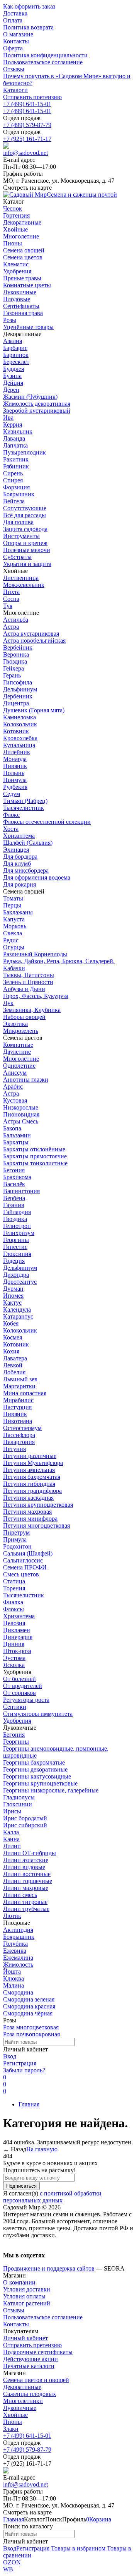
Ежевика (15, 1951)
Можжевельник (24, 585)
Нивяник (15, 766)
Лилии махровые (26, 1888)
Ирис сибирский (25, 1825)
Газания (14, 1205)
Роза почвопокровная (31, 2034)
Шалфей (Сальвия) (28, 843)
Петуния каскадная (28, 1498)
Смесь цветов (21, 1574)
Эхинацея (16, 850)
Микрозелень (21, 1031)
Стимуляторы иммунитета (38, 1714)
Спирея (13, 480)
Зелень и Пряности (28, 982)
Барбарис (15, 348)
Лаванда (14, 438)
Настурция (17, 1407)
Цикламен (17, 1630)
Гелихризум (19, 1233)
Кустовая (15, 1100)
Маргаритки (19, 1386)
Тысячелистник (24, 808)
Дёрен (11, 390)
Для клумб (17, 864)
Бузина (12, 376)
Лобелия (14, 1372)
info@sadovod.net (25, 153)
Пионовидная (21, 1114)
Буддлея (14, 369)
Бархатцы (16, 1142)
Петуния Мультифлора (33, 1463)
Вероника (16, 654)
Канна (11, 1839)
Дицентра (16, 703)
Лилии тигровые (25, 1902)
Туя (8, 606)
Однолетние (19, 1066)
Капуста (14, 919)
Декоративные (22, 2387)
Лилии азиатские (26, 1860)
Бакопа (12, 1128)
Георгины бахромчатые (34, 1762)
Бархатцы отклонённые (34, 1149)
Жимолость (18, 1965)
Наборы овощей (24, 1017)
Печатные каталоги (29, 2366)
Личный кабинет (25, 2338)
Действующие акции (31, 2359)
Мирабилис (18, 1400)
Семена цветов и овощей (36, 2380)
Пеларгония (19, 1442)
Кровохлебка (20, 738)
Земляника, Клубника (32, 1010)
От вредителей (23, 1686)
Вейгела (14, 501)
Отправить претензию (32, 97)
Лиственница (21, 578)
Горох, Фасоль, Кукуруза (36, 996)
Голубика (15, 1944)
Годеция (14, 1261)
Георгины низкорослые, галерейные (51, 1790)
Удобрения (17, 1721)
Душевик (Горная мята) (34, 710)
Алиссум (15, 1073)
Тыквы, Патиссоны (29, 975)
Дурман (13, 1289)
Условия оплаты (24, 2296)
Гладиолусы (19, 1797)
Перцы (12, 905)
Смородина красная (29, 2006)
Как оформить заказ (29, 6)
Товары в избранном (77, 2548)
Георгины (16, 1240)
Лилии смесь (20, 1895)
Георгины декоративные (35, 1769)
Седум (12, 794)
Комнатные (18, 1045)
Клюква (14, 1978)
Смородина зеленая (29, 1999)
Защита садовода (25, 529)
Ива (8, 418)
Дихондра (16, 1275)
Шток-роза (17, 1651)
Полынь (14, 773)
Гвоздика (15, 661)
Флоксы (14, 1609)
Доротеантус (20, 1282)
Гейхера (14, 668)
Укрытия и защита (27, 564)
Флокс (11, 815)
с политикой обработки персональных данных (52, 2197)
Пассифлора (19, 1435)
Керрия (13, 424)
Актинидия (18, 1930)
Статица (14, 1581)
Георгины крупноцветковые (40, 1783)
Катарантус (18, 1316)
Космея (13, 1337)
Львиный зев (20, 1379)
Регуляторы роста (26, 1700)
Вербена (14, 1198)
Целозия (14, 1623)
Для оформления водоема (37, 877)
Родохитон (17, 1546)
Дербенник (18, 696)
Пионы (13, 2422)
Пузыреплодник (25, 452)
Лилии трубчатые (26, 1909)
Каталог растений (27, 2303)
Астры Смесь (21, 1121)
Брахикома (17, 1177)
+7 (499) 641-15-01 (27, 104)
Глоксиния (17, 1254)
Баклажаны (18, 912)
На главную (42, 2149)
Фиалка (13, 1602)
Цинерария (18, 1637)
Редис (11, 940)
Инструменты (21, 536)
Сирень (13, 473)
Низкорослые (21, 1107)
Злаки (11, 2429)
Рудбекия (15, 787)
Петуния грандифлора (32, 1491)
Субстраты (17, 557)
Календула (17, 1309)
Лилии (12, 1846)
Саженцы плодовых (30, 2394)
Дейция (13, 383)
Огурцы (14, 947)
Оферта (13, 48)
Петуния (14, 1449)
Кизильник (18, 431)
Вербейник (18, 647)
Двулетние (17, 1052)
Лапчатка (15, 445)
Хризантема (19, 836)
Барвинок (16, 355)
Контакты (16, 41)
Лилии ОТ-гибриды (30, 1853)
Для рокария (19, 884)
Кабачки (14, 968)
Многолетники (23, 2401)
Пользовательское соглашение (43, 62)
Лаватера (15, 1358)
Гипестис (15, 1247)
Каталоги (15, 90)
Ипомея (13, 1296)
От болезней (19, 1679)
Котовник (16, 731)
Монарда (15, 759)
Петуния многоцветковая (36, 1526)
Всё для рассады (25, 515)
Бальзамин (17, 1135)
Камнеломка (19, 717)
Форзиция (16, 487)
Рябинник (16, 466)
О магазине (18, 34)
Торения (14, 1588)
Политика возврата (28, 27)
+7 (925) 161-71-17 (27, 139)
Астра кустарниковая (31, 634)
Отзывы (14, 69)
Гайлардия (17, 1212)
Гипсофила (18, 682)
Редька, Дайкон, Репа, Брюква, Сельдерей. (59, 961)
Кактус (12, 1303)
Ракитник (16, 459)
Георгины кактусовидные (37, 1776)
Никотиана (18, 1421)
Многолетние (21, 1059)
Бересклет (16, 362)
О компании (19, 2282)
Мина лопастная (25, 1393)
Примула (15, 780)
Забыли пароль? (24, 2070)
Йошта (12, 1971)
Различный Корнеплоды (35, 954)
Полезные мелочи (27, 550)
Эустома (14, 1658)
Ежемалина (18, 1958)
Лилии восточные (27, 1874)
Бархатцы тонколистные (35, 1163)
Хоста (11, 829)
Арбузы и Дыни (24, 989)
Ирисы (12, 1811)
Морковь (15, 926)
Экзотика (15, 1024)
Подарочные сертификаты (38, 2352)
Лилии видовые (24, 1867)
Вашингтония (21, 1191)
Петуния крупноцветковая (38, 1505)
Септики (15, 1707)
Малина (14, 1985)
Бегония (14, 1170)
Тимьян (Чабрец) (25, 801)
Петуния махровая (27, 1512)
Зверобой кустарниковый (37, 411)
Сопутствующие (25, 508)
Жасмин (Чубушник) (30, 397)
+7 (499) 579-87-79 (27, 125)
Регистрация (20, 2063)
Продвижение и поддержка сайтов (49, 2268)
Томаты (13, 898)
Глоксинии (18, 1804)
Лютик (12, 1916)
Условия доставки (27, 2289)
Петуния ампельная (29, 1470)
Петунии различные (30, 1456)
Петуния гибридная (29, 1484)
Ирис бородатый (25, 1818)
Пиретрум (16, 1532)
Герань (12, 675)
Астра (11, 627)
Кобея (11, 1323)
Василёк (14, 1184)
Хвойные (15, 2415)
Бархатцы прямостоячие (35, 1156)
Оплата (13, 20)
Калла (11, 1832)
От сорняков (19, 1693)
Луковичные (20, 2408)
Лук (8, 1003)
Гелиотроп (17, 1226)
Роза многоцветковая (31, 2027)
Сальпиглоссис (23, 1560)
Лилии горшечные (28, 1881)
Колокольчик (20, 724)
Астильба (16, 620)
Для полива (18, 522)
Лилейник (17, 752)
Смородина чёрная (28, 2013)
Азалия (13, 341)
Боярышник (19, 494)
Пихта (11, 592)
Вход (10, 2056)
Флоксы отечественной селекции (47, 822)
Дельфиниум (20, 689)
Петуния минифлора (30, 1519)
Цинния (14, 1644)
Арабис (13, 1086)
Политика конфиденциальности (45, 55)
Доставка (15, 13)
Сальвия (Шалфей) (28, 1553)
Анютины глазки (26, 1080)
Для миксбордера (26, 870)
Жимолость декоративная (37, 404)
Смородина (18, 1992)
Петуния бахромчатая (32, 1477)
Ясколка (14, 1665)
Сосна (11, 599)
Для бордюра (20, 857)
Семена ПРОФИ (25, 1567)
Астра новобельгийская (34, 641)
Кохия (11, 1351)
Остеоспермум (22, 1428)
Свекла (13, 933)
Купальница (19, 745)
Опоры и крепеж (25, 543)
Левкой (13, 1365)
